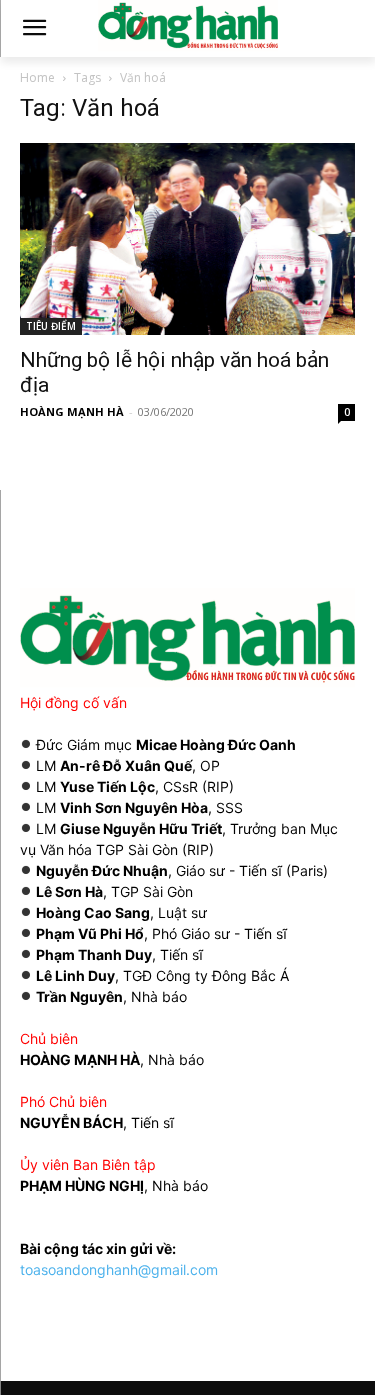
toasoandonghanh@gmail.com (119, 1269)
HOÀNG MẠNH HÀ (72, 411)
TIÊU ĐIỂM (51, 326)
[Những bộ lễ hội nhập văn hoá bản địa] (187, 239)
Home (37, 77)
